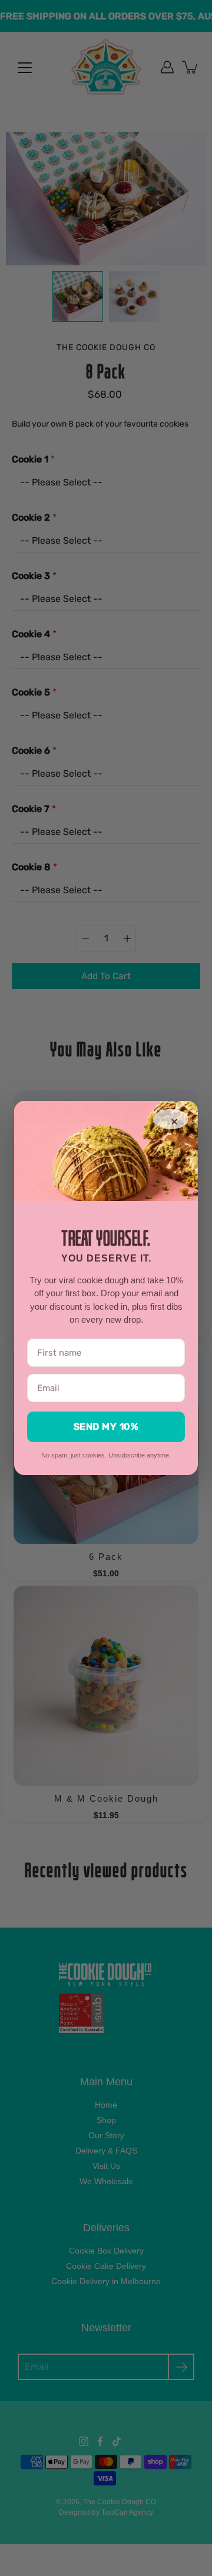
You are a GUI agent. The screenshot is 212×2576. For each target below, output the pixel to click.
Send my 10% (106, 1427)
